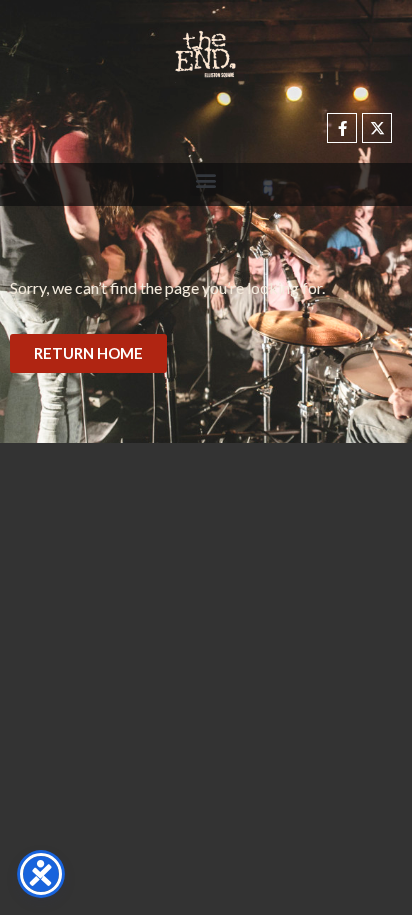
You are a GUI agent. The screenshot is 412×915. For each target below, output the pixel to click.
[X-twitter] (377, 128)
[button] (206, 179)
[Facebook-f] (342, 128)
